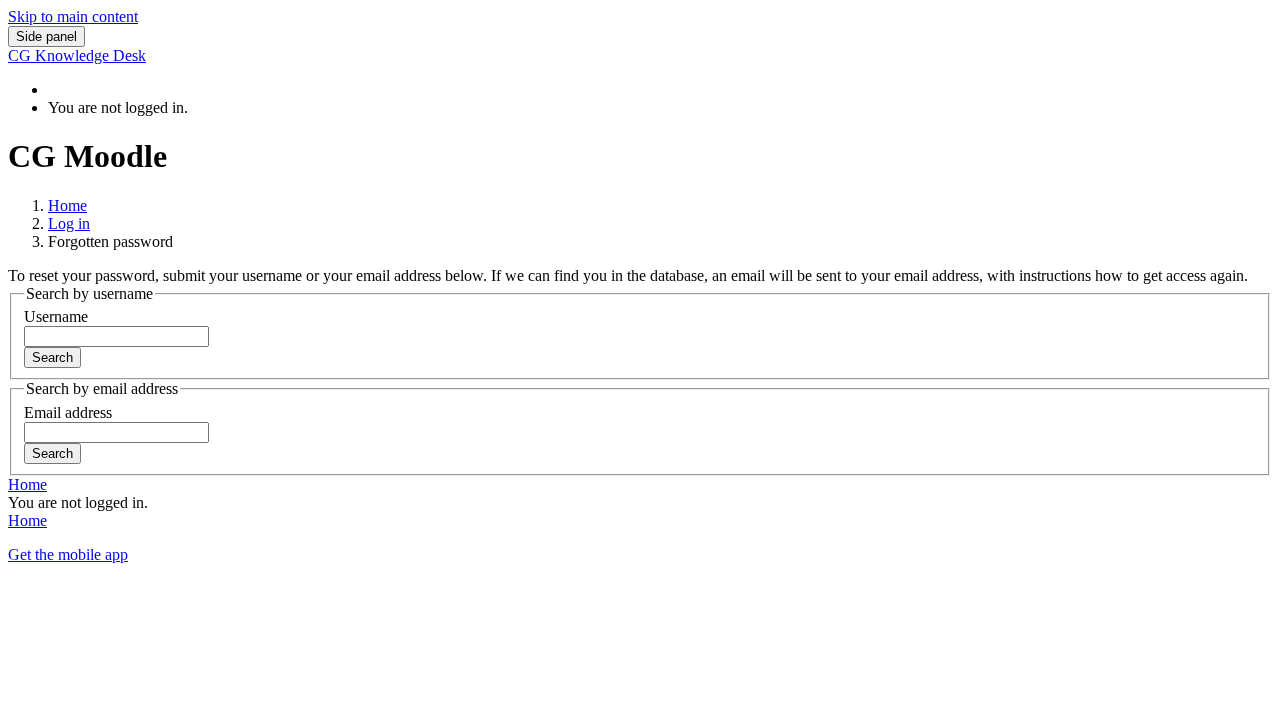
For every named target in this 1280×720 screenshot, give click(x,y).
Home (67, 205)
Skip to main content (73, 16)
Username (56, 316)
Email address (68, 412)
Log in (69, 223)
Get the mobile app (68, 554)
